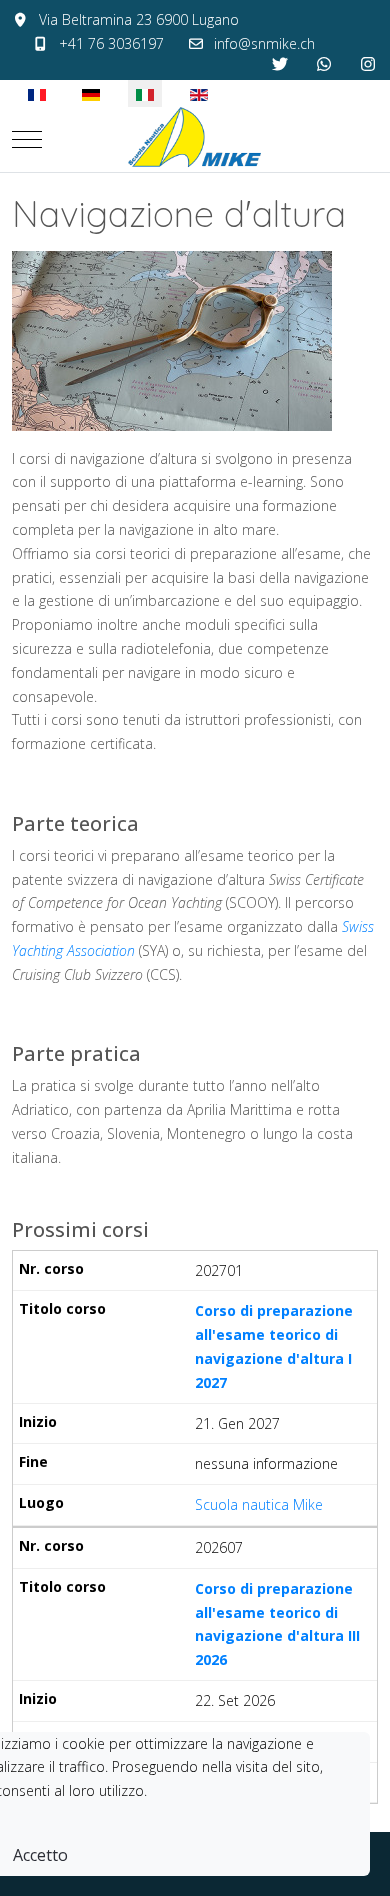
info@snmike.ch (264, 43)
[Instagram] (368, 64)
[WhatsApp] (324, 64)
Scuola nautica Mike (259, 1504)
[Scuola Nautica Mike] (195, 139)
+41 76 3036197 (111, 43)
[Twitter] (280, 64)
